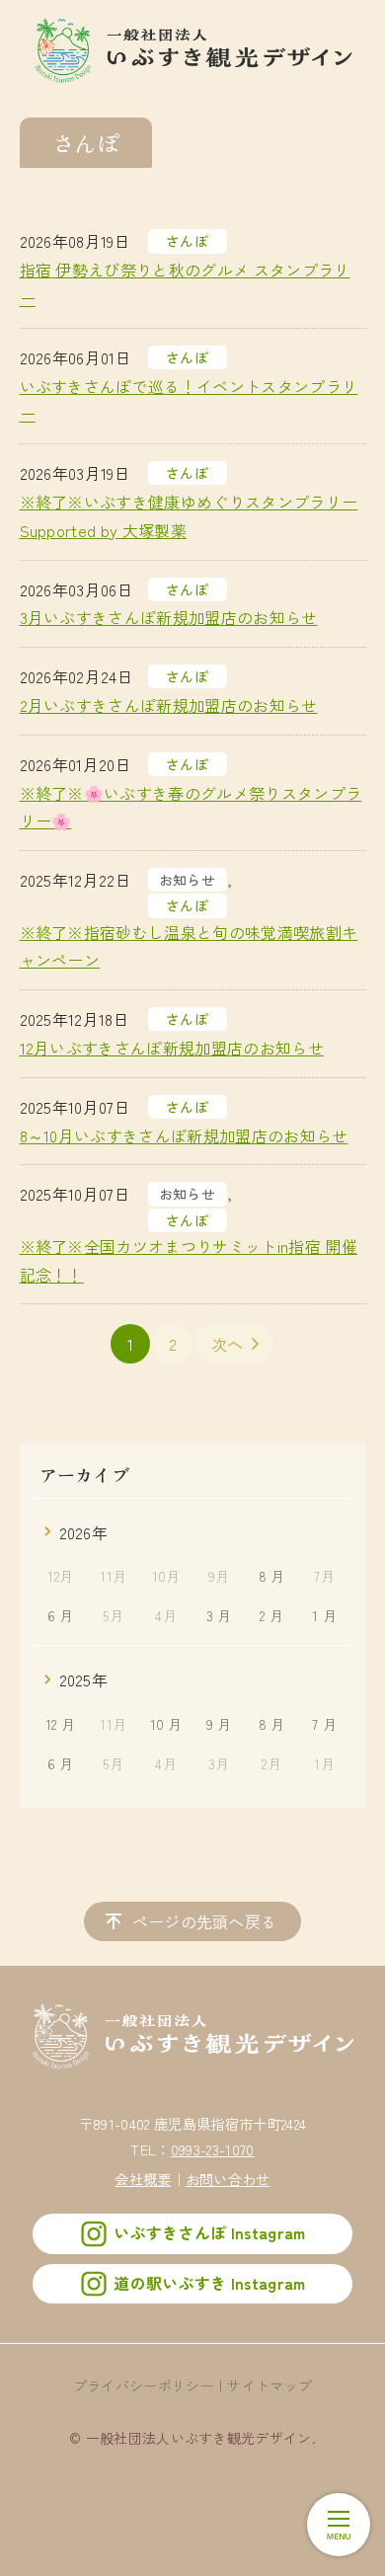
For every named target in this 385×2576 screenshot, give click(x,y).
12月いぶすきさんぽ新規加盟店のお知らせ (172, 1048)
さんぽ (187, 241)
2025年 (84, 1679)
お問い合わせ (228, 2179)
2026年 (84, 1532)
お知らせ (187, 880)
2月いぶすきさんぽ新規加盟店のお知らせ (169, 705)
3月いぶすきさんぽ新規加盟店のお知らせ (169, 617)
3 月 (219, 1615)
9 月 (219, 1724)
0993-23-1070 (213, 2149)
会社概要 (143, 2179)
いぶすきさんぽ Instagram (209, 2233)
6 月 (61, 1615)
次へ (228, 1344)
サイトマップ (269, 2385)
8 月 (272, 1576)
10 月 (166, 1724)
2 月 (271, 1615)
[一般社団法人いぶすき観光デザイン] (193, 49)
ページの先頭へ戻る (205, 1921)
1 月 (324, 1615)
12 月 (60, 1724)
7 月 (324, 1724)
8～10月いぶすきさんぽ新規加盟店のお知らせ (184, 1135)
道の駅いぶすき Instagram (209, 2283)
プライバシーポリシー (144, 2385)
